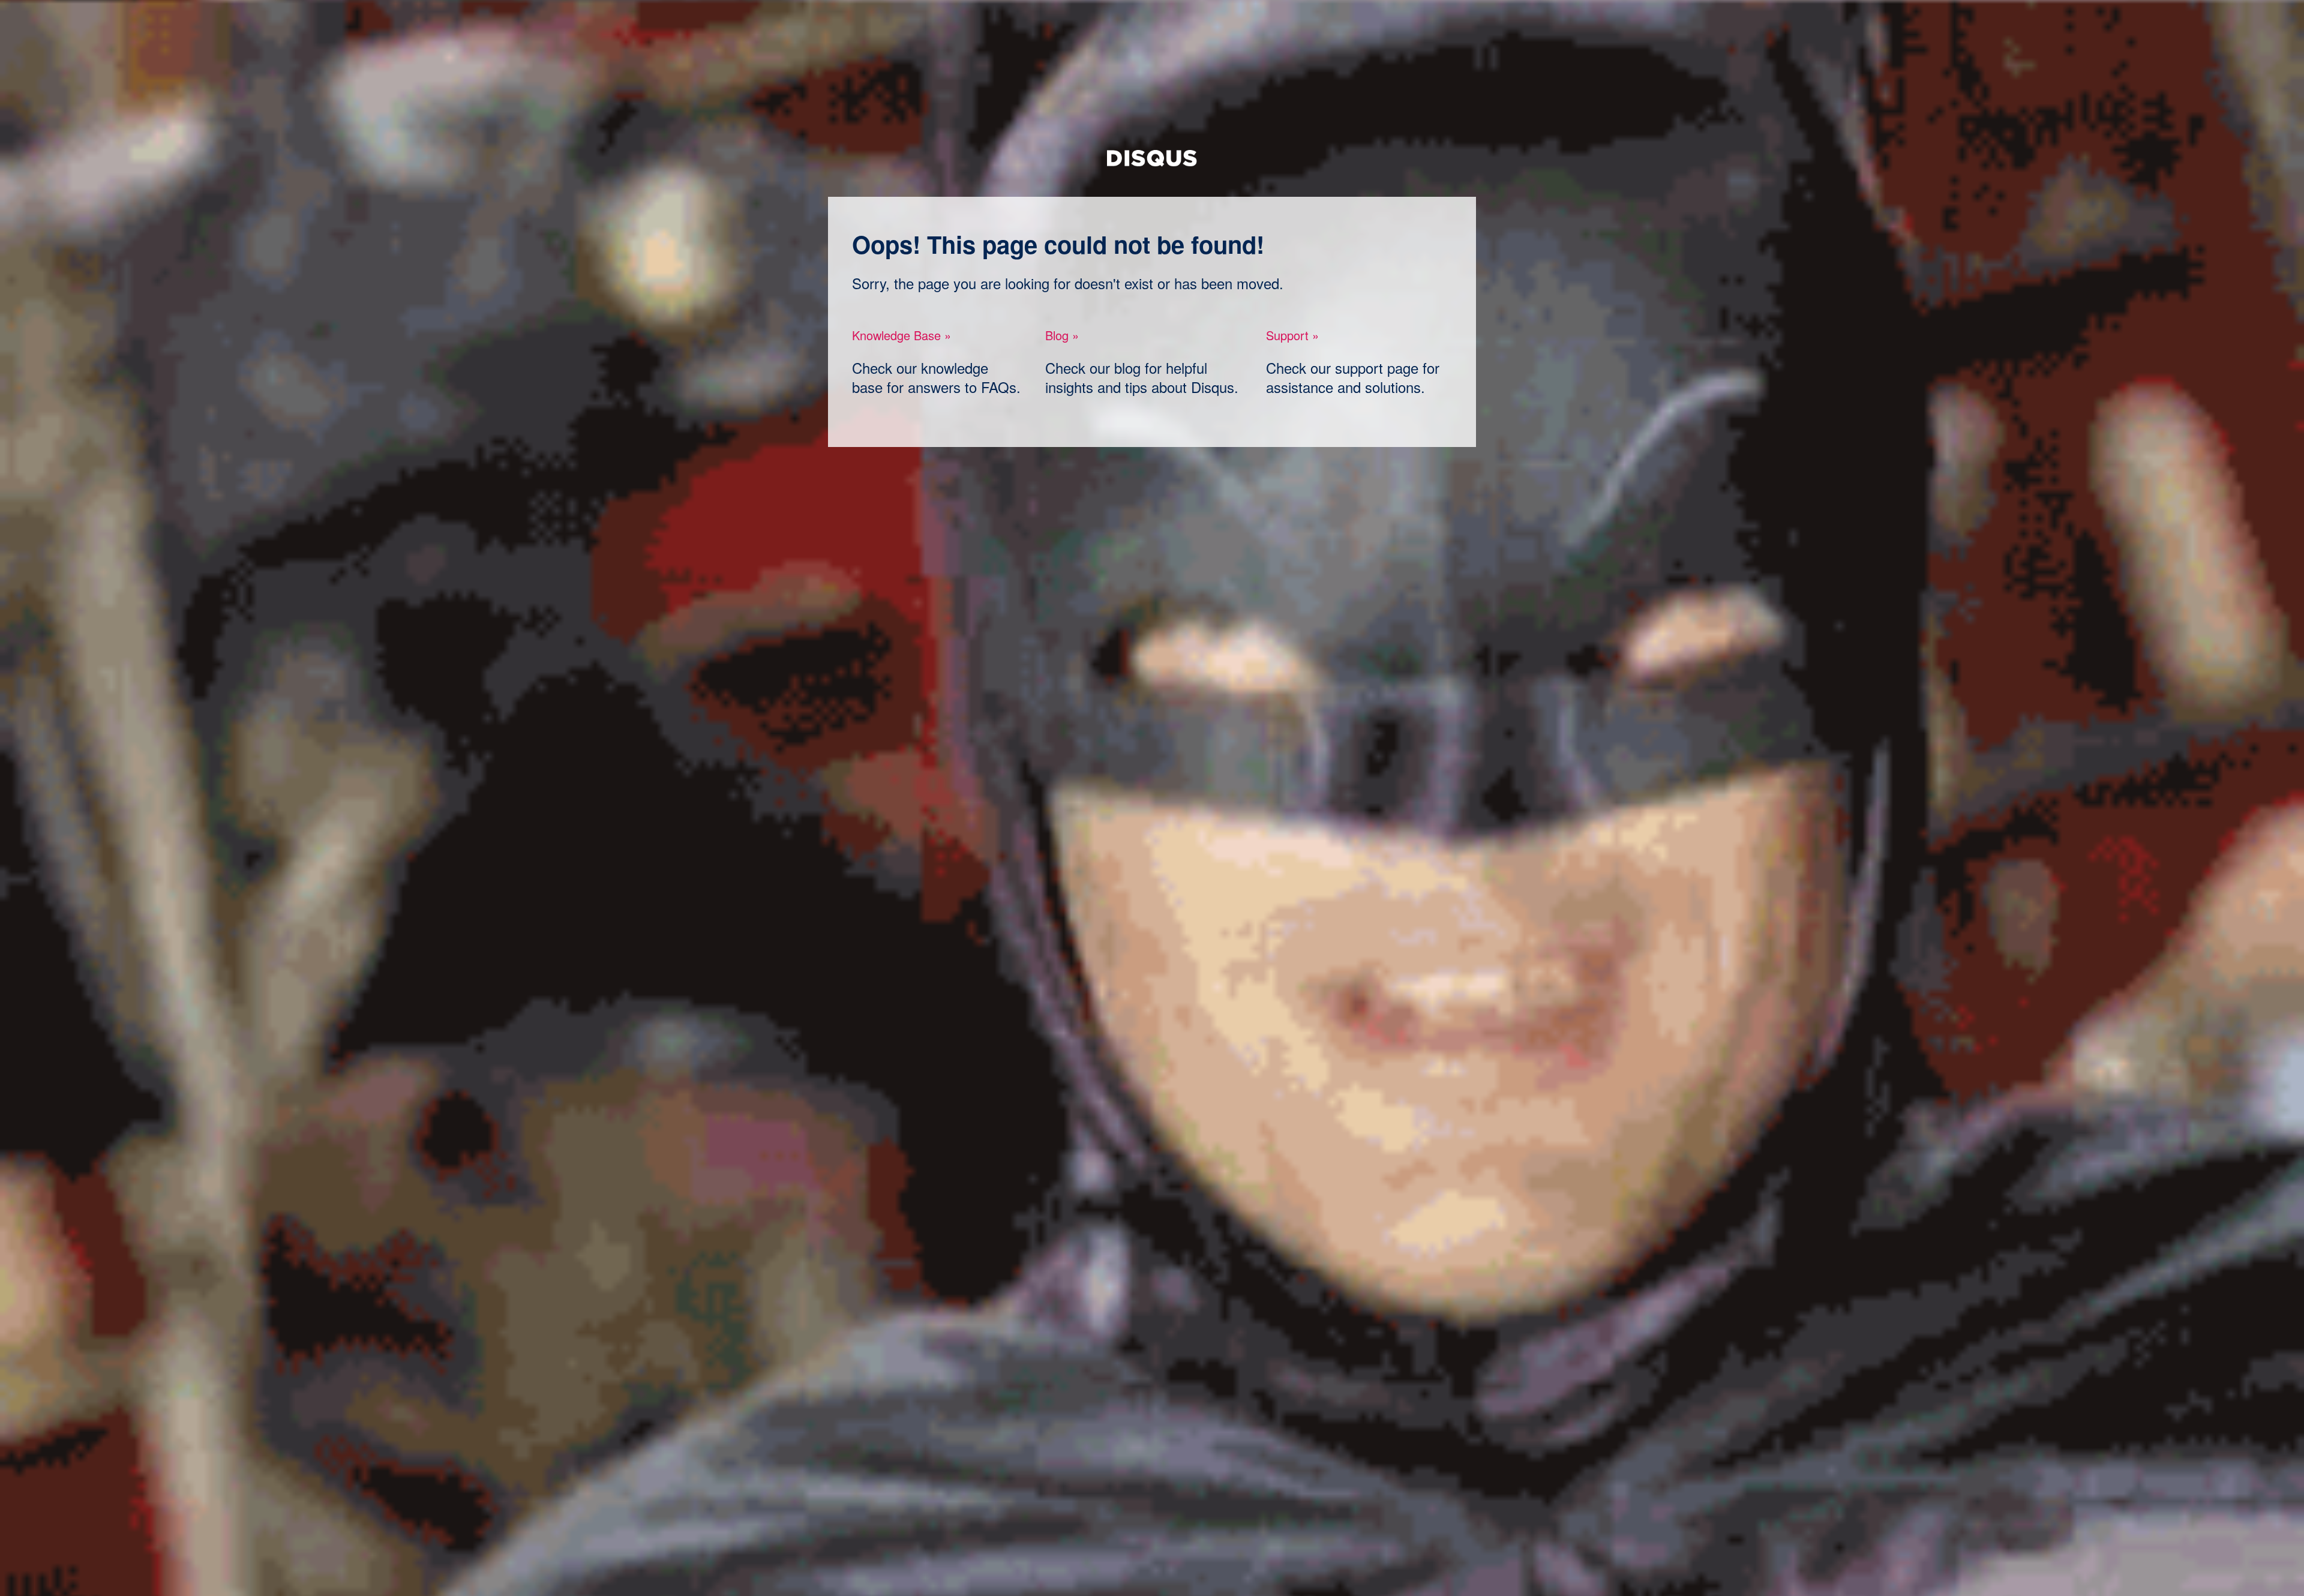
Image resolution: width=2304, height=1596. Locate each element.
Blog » (1062, 335)
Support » (1292, 335)
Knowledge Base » (901, 335)
